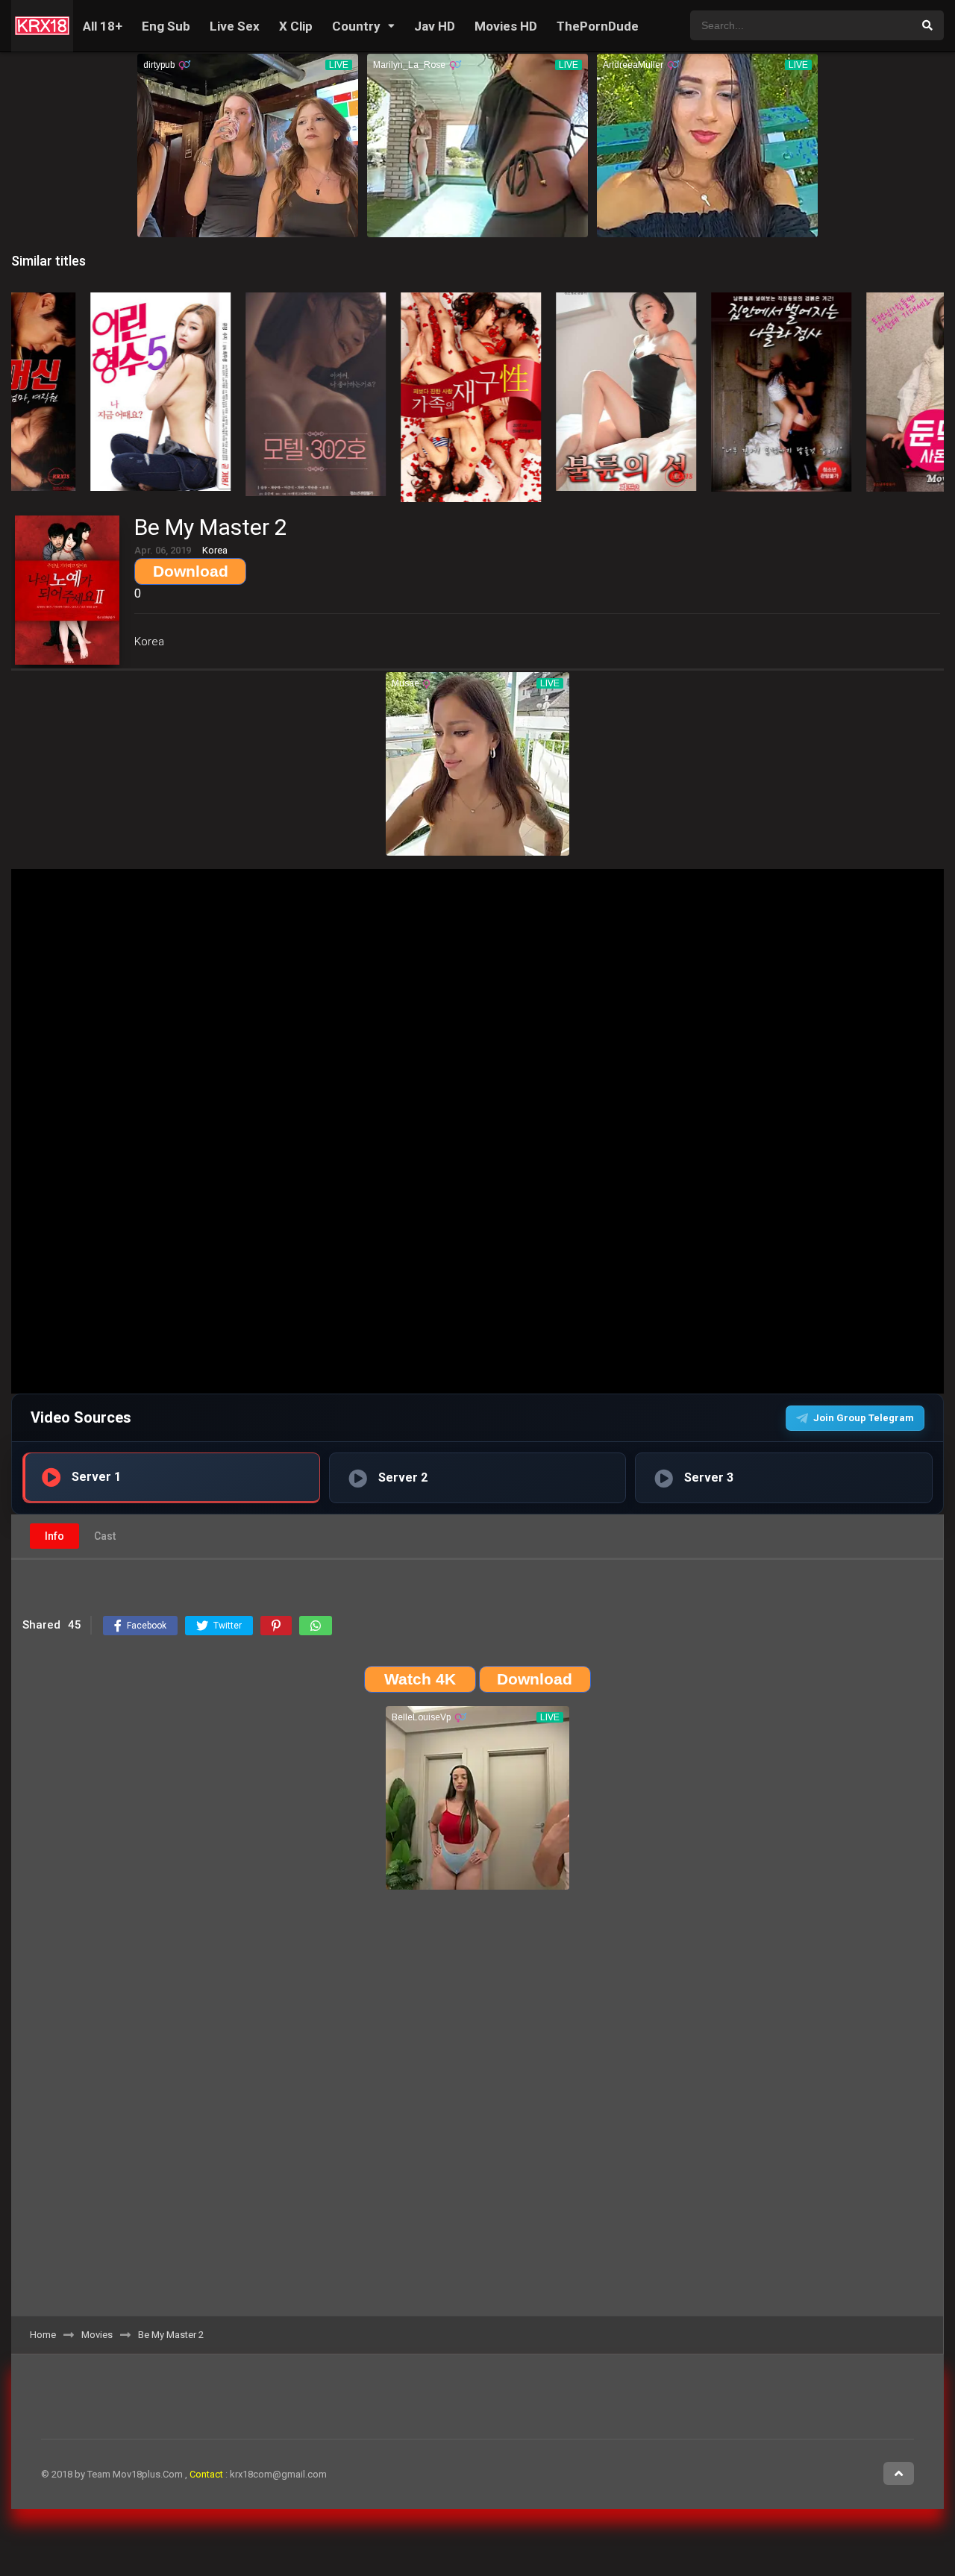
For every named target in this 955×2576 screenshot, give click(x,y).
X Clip (296, 26)
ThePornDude (598, 26)
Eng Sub (166, 26)
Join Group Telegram (864, 1418)
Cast (105, 1536)
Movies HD (506, 26)
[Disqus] (477, 2108)
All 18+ (103, 26)
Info (54, 1536)
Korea (149, 642)
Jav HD (435, 26)
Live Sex (235, 26)
